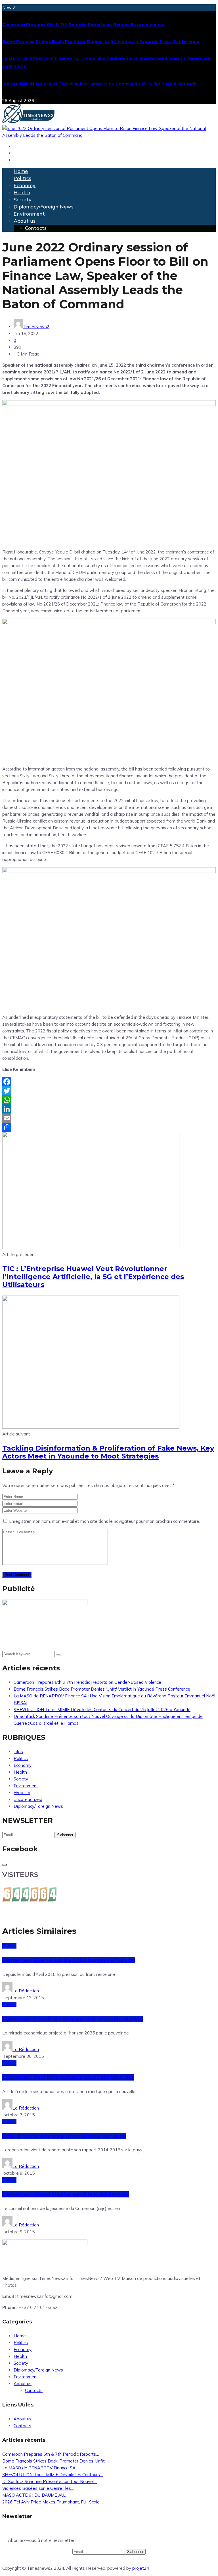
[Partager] (109, 1127)
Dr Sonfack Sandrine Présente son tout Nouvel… (50, 2481)
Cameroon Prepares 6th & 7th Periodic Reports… (51, 2454)
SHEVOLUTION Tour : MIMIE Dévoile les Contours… (53, 2475)
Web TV (22, 1793)
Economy (25, 185)
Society (23, 200)
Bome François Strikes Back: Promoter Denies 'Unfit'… (55, 2461)
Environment (29, 214)
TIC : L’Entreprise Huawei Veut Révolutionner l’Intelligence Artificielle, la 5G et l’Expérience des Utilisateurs (93, 1277)
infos (18, 1752)
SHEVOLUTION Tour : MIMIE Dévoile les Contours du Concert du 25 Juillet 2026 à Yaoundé (99, 84)
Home (21, 171)
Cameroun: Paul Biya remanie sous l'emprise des (68, 2077)
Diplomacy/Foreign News (44, 207)
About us (25, 221)
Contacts (36, 228)
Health (22, 192)
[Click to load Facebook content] (5, 1865)
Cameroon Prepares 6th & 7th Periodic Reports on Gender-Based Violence (83, 24)
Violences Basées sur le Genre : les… (38, 2488)
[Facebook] (109, 1082)
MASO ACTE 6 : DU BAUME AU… (35, 2495)
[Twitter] (109, 1091)
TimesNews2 (36, 327)
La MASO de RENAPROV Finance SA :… (41, 2468)
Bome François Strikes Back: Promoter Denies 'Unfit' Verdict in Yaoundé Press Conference (101, 42)
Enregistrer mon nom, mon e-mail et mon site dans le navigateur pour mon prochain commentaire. (104, 1521)
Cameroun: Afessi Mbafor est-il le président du (66, 2194)
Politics (22, 178)
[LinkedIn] (109, 1109)
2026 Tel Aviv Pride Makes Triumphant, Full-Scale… (53, 2502)
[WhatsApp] (109, 1100)
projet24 (141, 2568)
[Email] (109, 1118)
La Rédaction (26, 1991)
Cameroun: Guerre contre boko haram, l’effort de (69, 1960)
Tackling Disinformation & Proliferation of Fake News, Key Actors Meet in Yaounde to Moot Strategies (108, 1452)
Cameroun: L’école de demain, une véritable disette (73, 2019)
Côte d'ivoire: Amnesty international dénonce (64, 2136)
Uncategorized (28, 1799)
